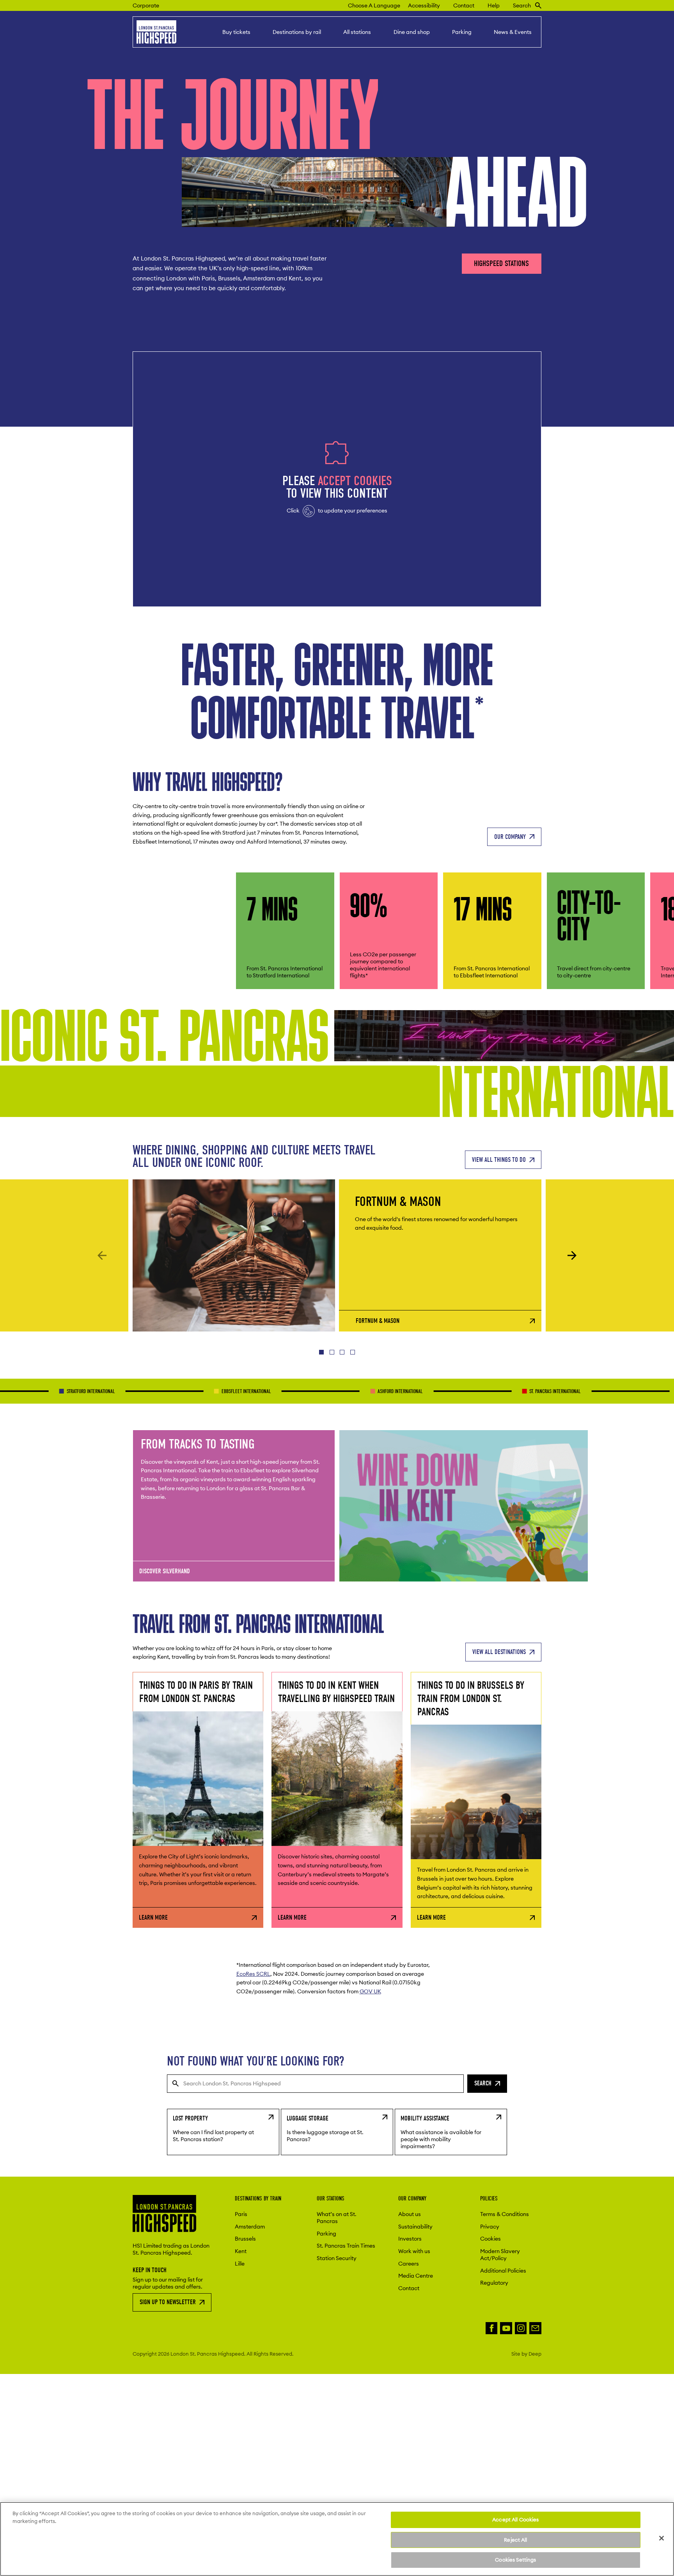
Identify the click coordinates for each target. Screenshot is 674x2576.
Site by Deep (526, 2354)
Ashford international (319, 1391)
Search (483, 2083)
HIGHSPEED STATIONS (501, 263)
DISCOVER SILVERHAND (165, 1571)
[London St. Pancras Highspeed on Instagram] (521, 2328)
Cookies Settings (515, 2560)
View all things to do (499, 1160)
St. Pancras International (474, 1391)
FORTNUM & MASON (378, 1321)
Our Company (510, 836)
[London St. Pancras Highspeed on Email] (535, 2328)
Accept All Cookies (515, 2519)
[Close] (662, 2538)
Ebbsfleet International (164, 1391)
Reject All (515, 2540)
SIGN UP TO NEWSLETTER (168, 2302)
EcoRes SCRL (253, 1974)
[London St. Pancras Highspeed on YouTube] (506, 2328)
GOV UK (370, 1991)
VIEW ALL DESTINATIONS (499, 1652)
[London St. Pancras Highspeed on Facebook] (492, 2328)
